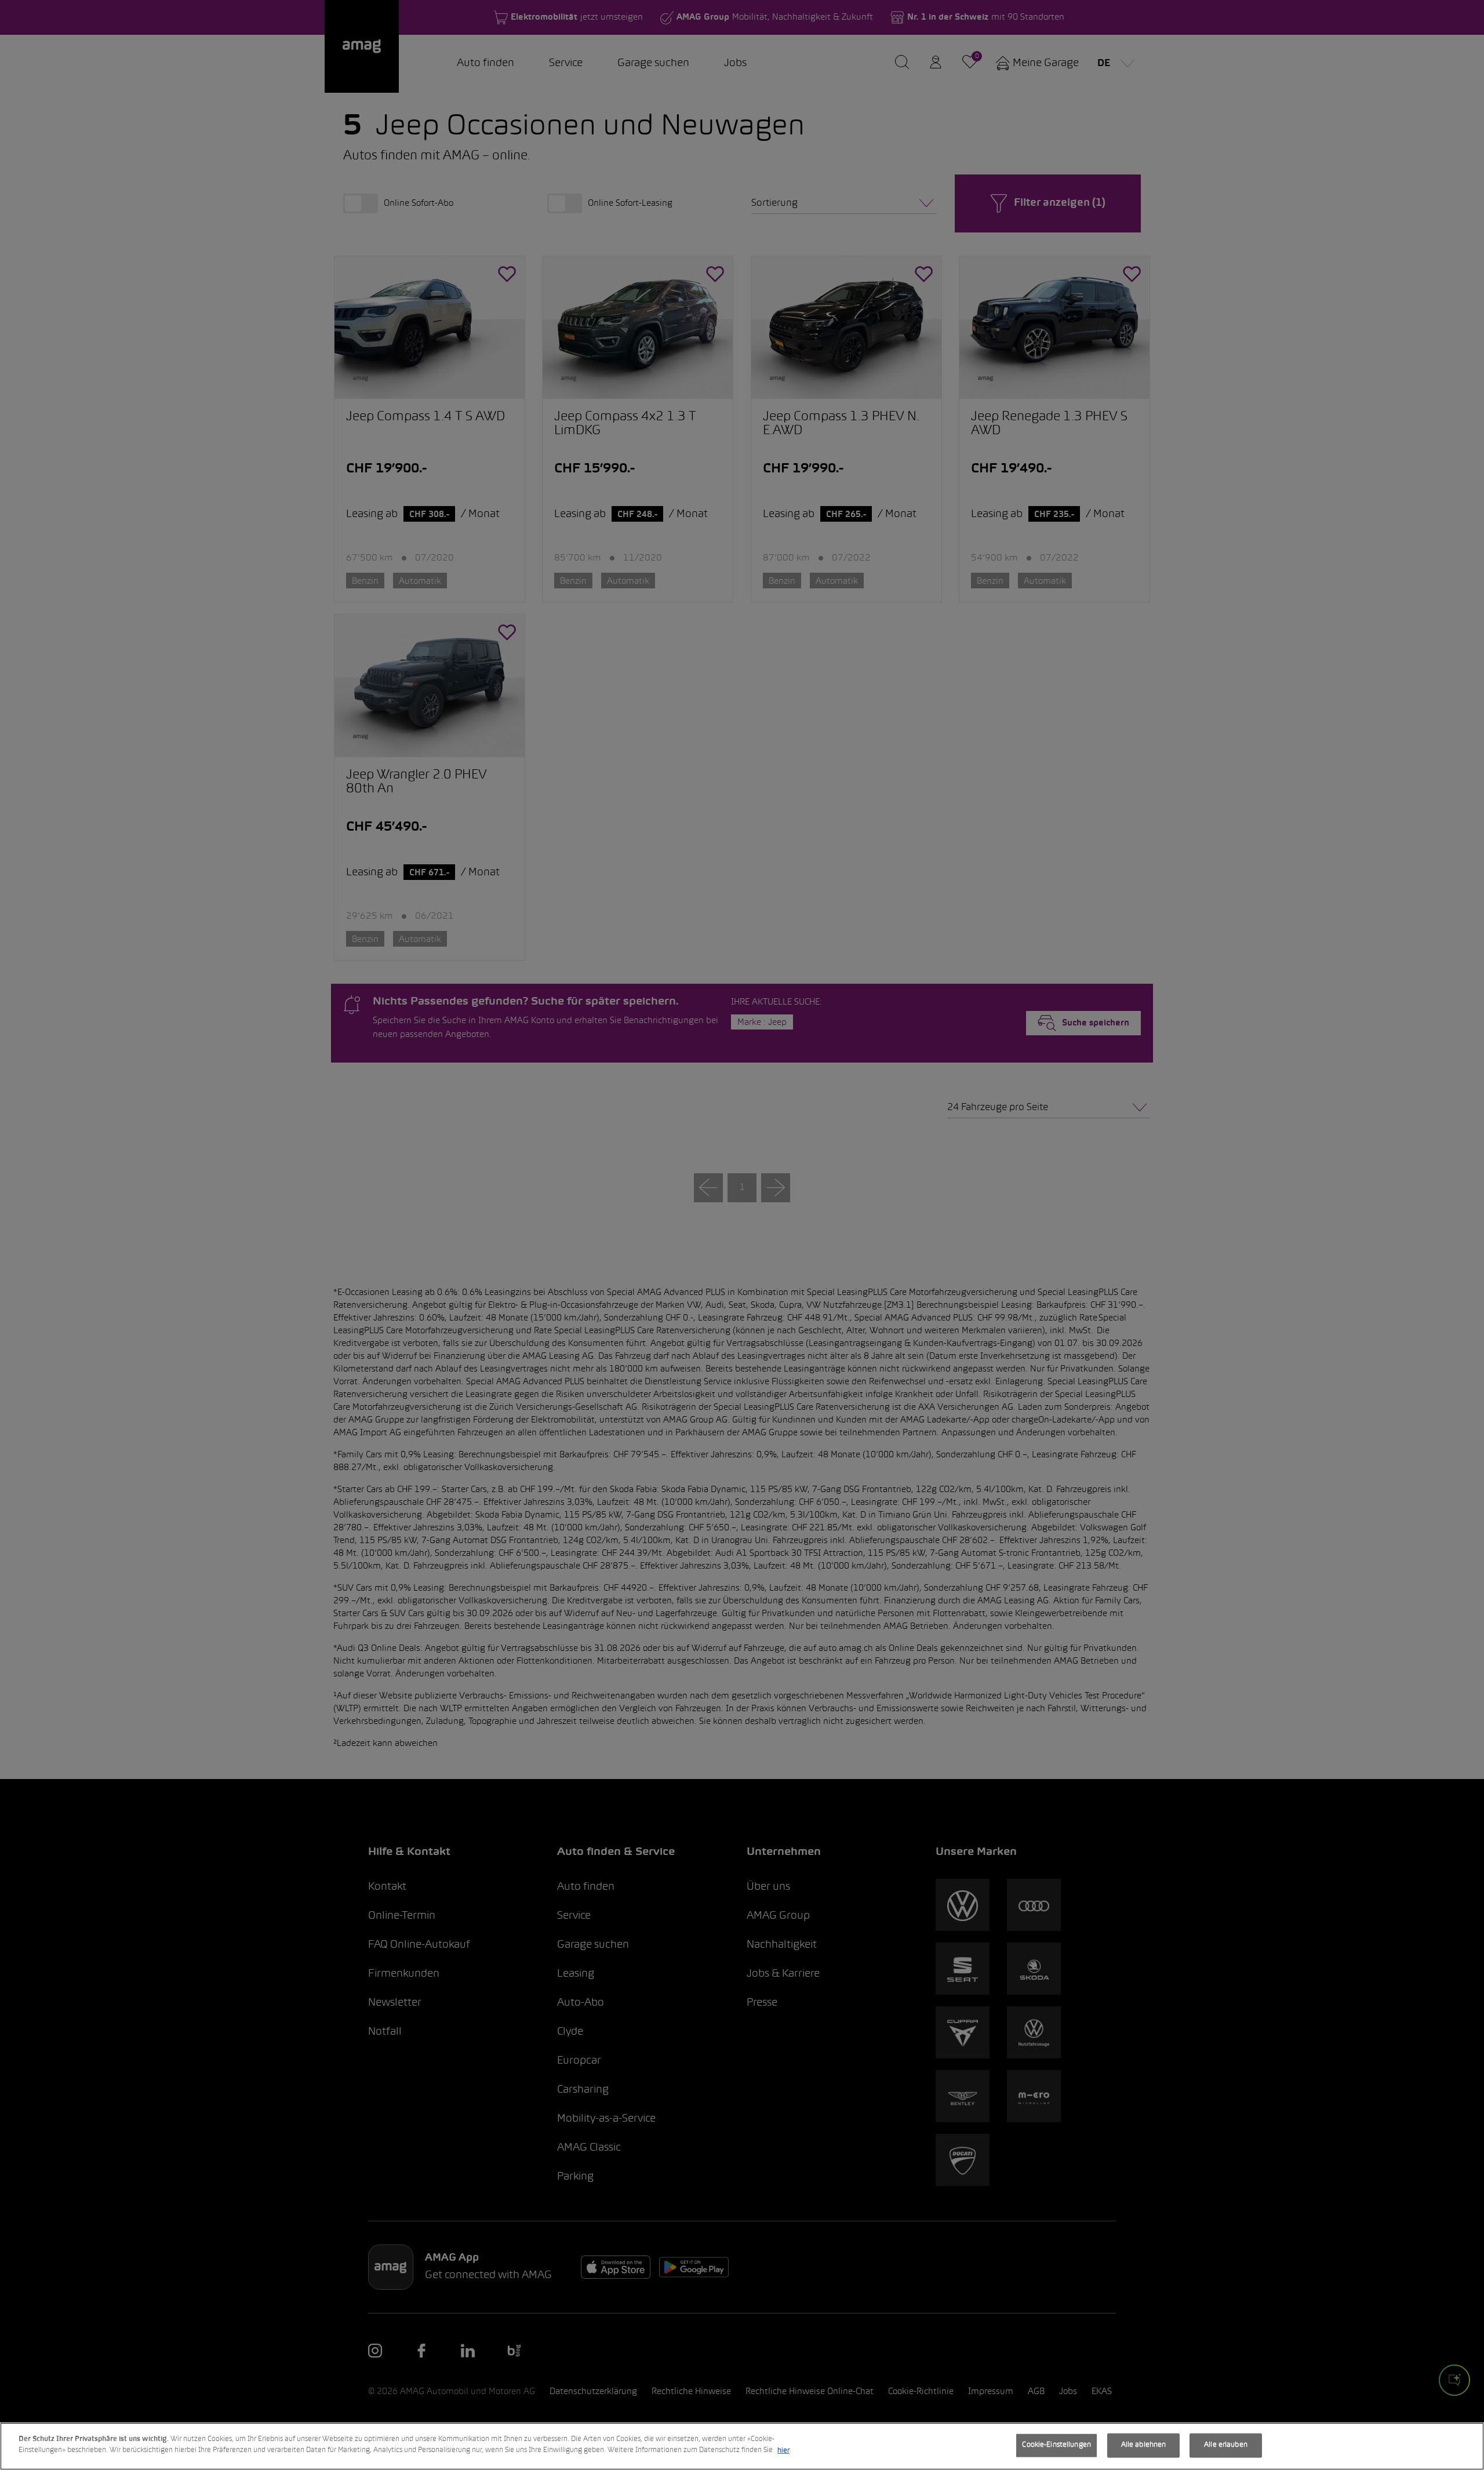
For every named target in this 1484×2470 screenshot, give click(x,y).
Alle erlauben (1226, 2445)
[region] (742, 2446)
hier (783, 2450)
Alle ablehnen (1144, 2445)
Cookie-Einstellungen (1056, 2445)
